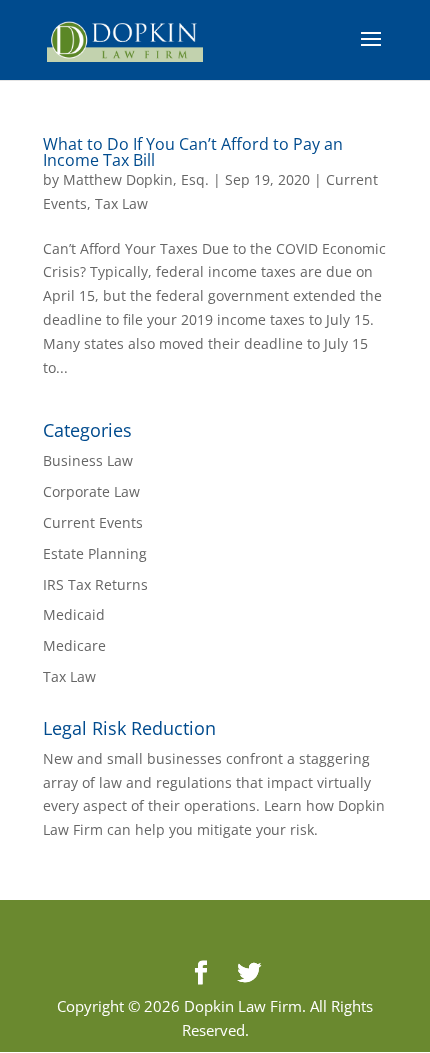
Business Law (88, 460)
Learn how (299, 805)
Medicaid (74, 614)
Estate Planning (95, 553)
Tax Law (121, 203)
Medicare (74, 645)
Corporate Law (91, 491)
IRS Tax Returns (95, 584)
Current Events (93, 522)
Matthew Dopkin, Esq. (136, 179)
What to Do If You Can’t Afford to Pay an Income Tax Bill (193, 152)
